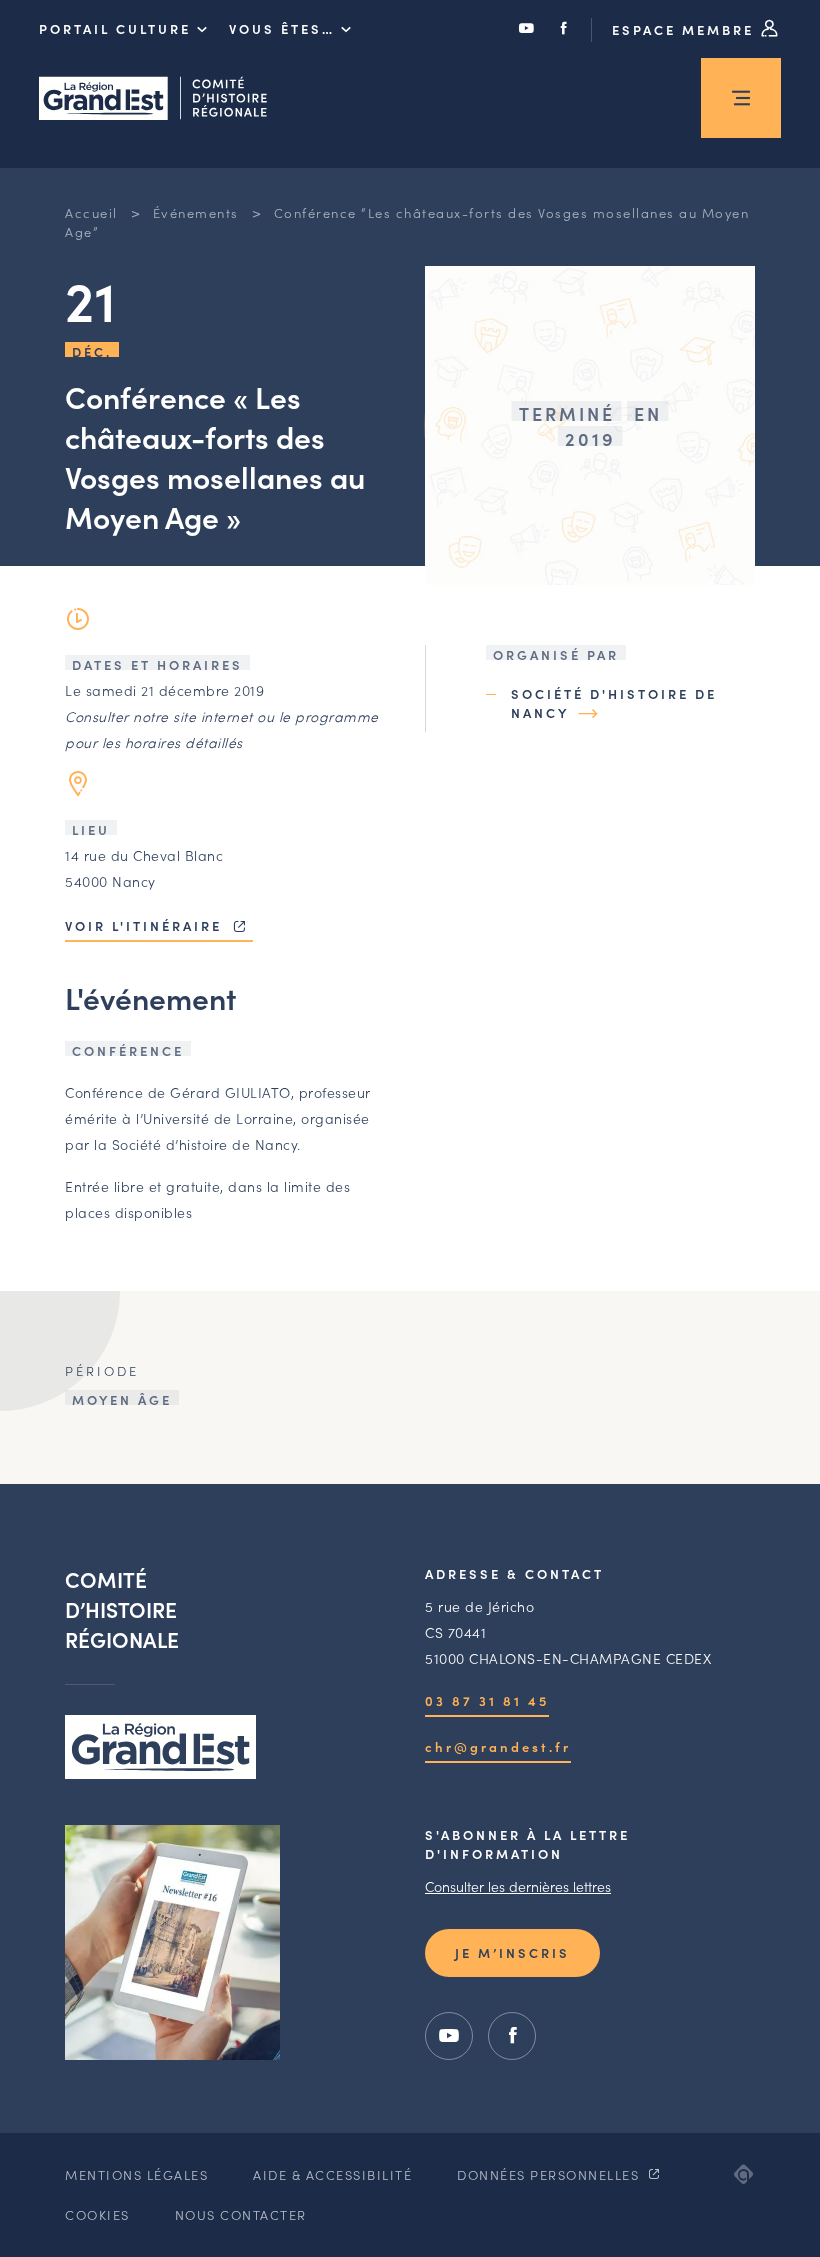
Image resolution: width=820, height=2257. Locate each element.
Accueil (91, 212)
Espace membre (686, 29)
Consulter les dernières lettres (518, 1886)
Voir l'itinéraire (146, 925)
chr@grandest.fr (498, 1746)
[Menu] (741, 98)
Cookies (97, 2214)
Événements (196, 212)
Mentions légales (136, 2174)
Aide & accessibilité (332, 2174)
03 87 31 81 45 (487, 1700)
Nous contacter (241, 2214)
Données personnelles (550, 2174)
